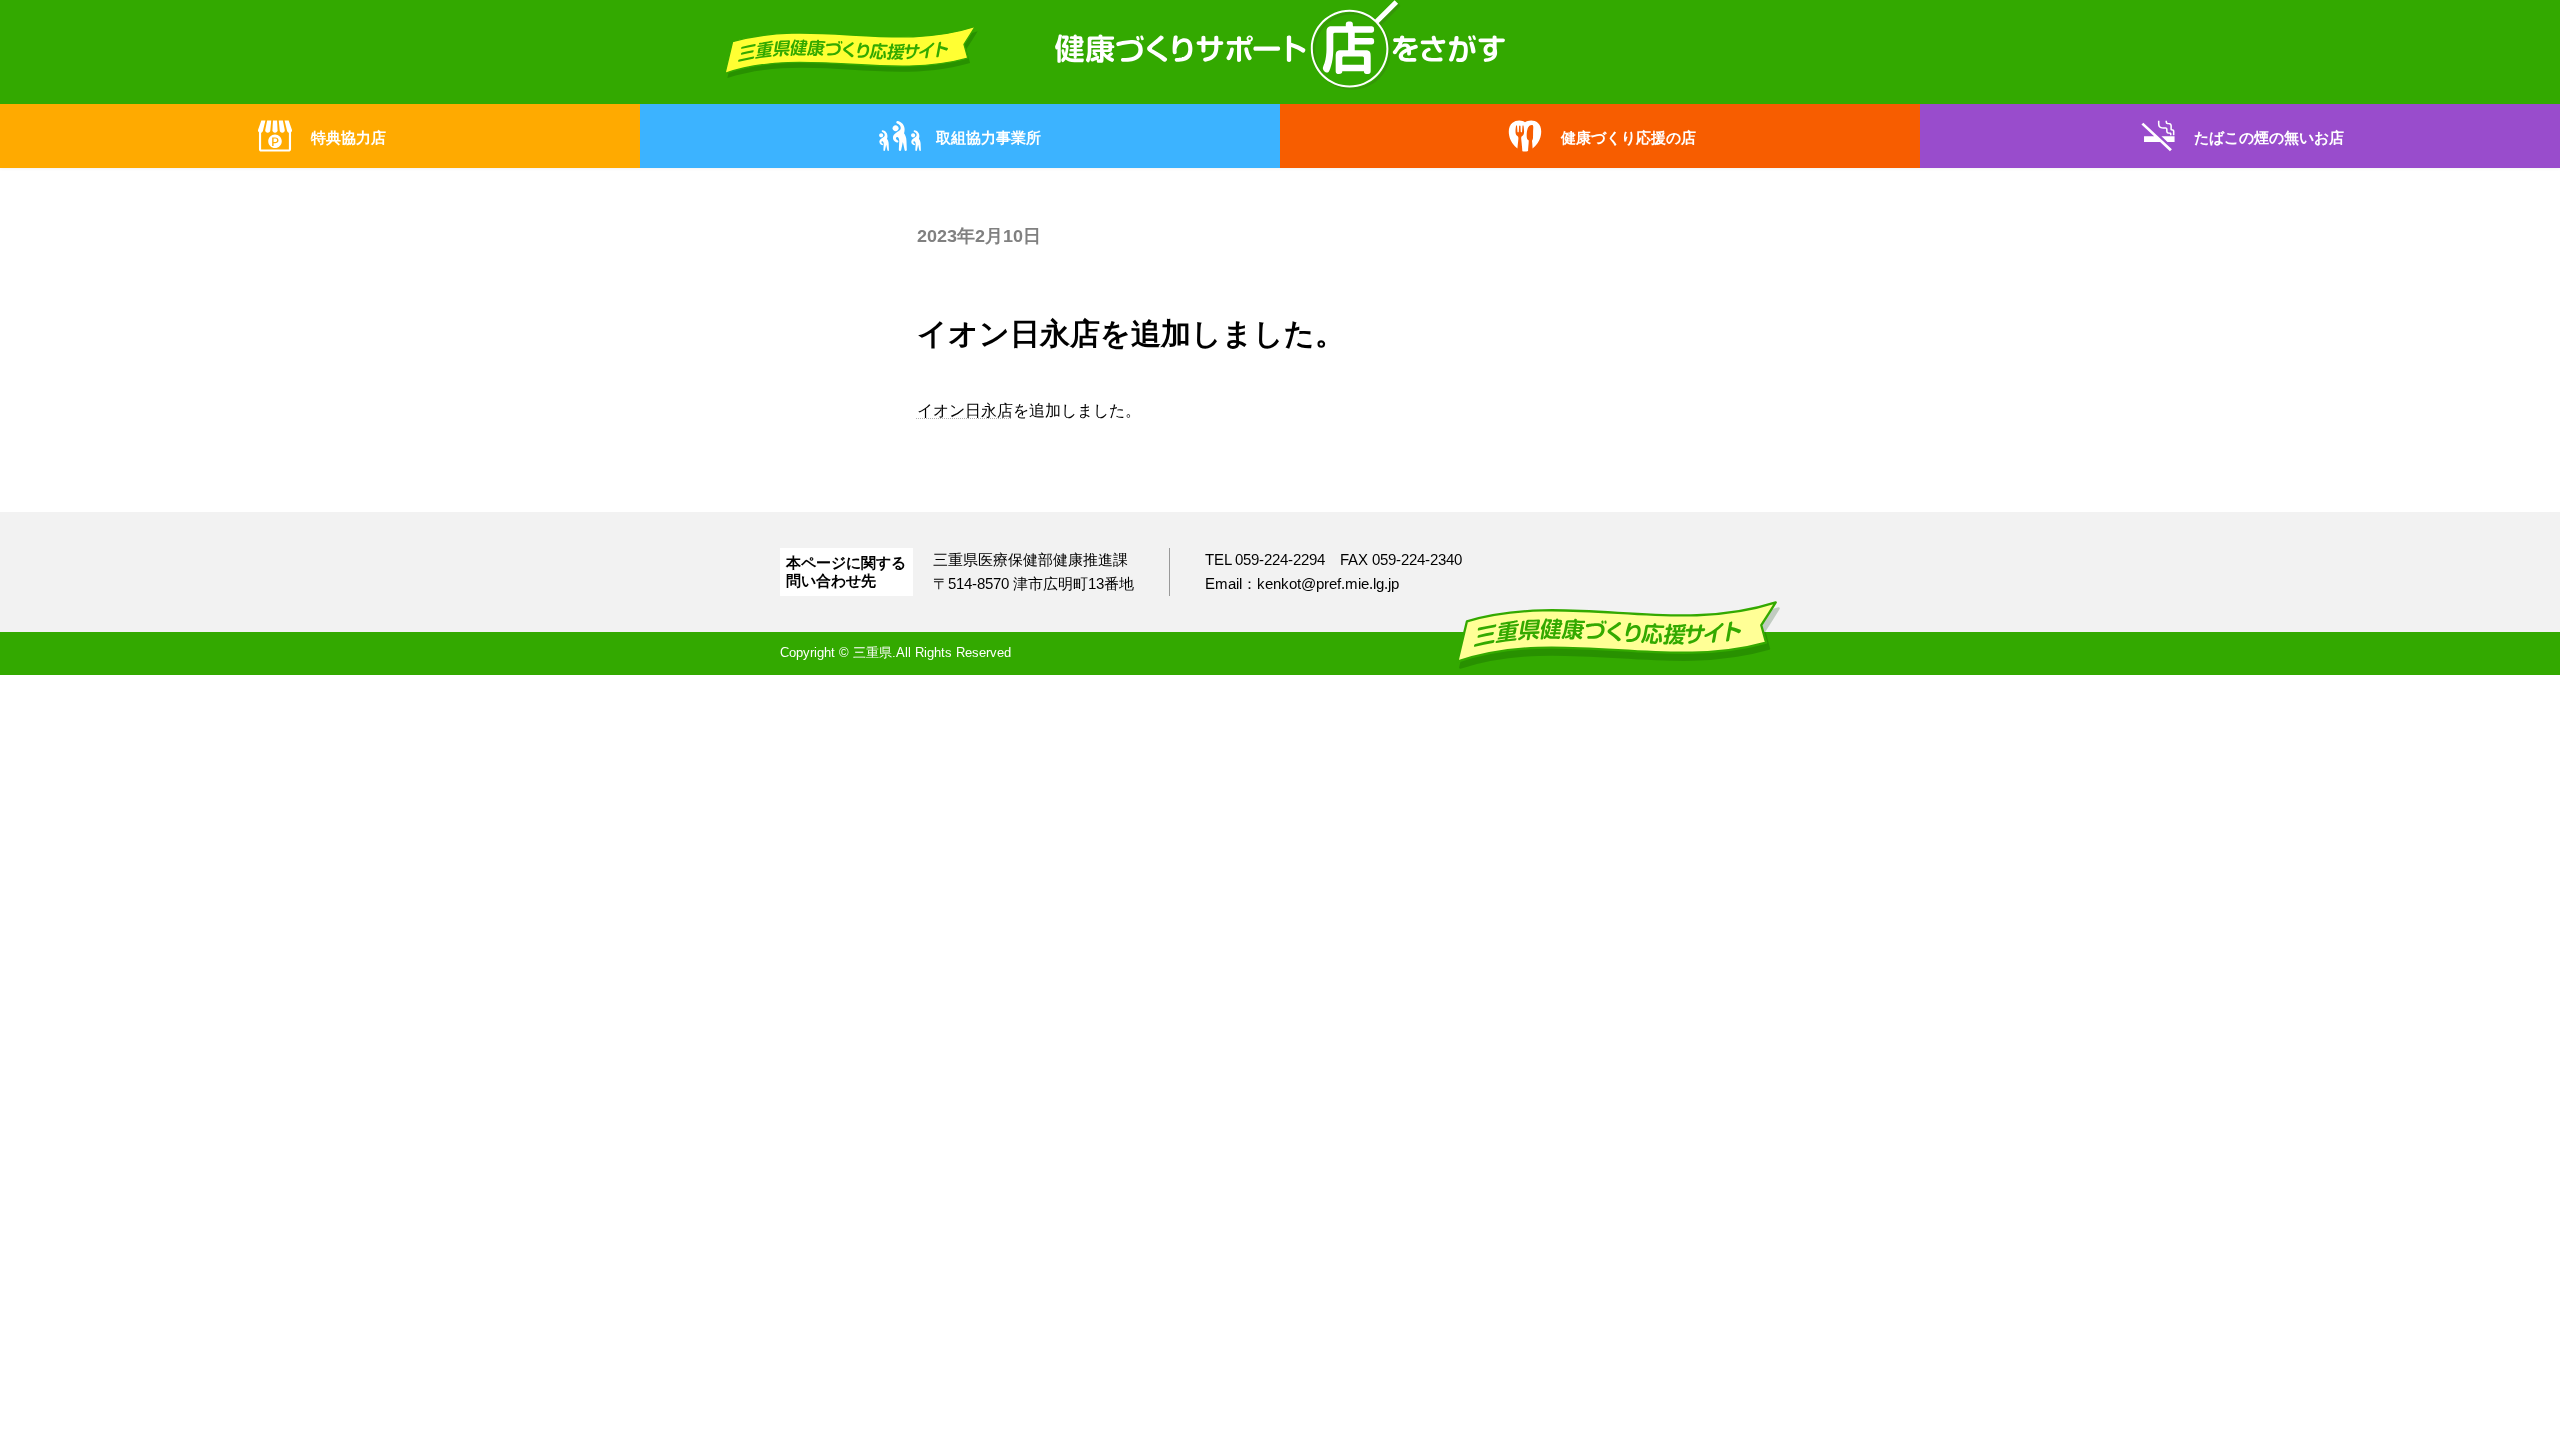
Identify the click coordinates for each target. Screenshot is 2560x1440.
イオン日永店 (965, 410)
